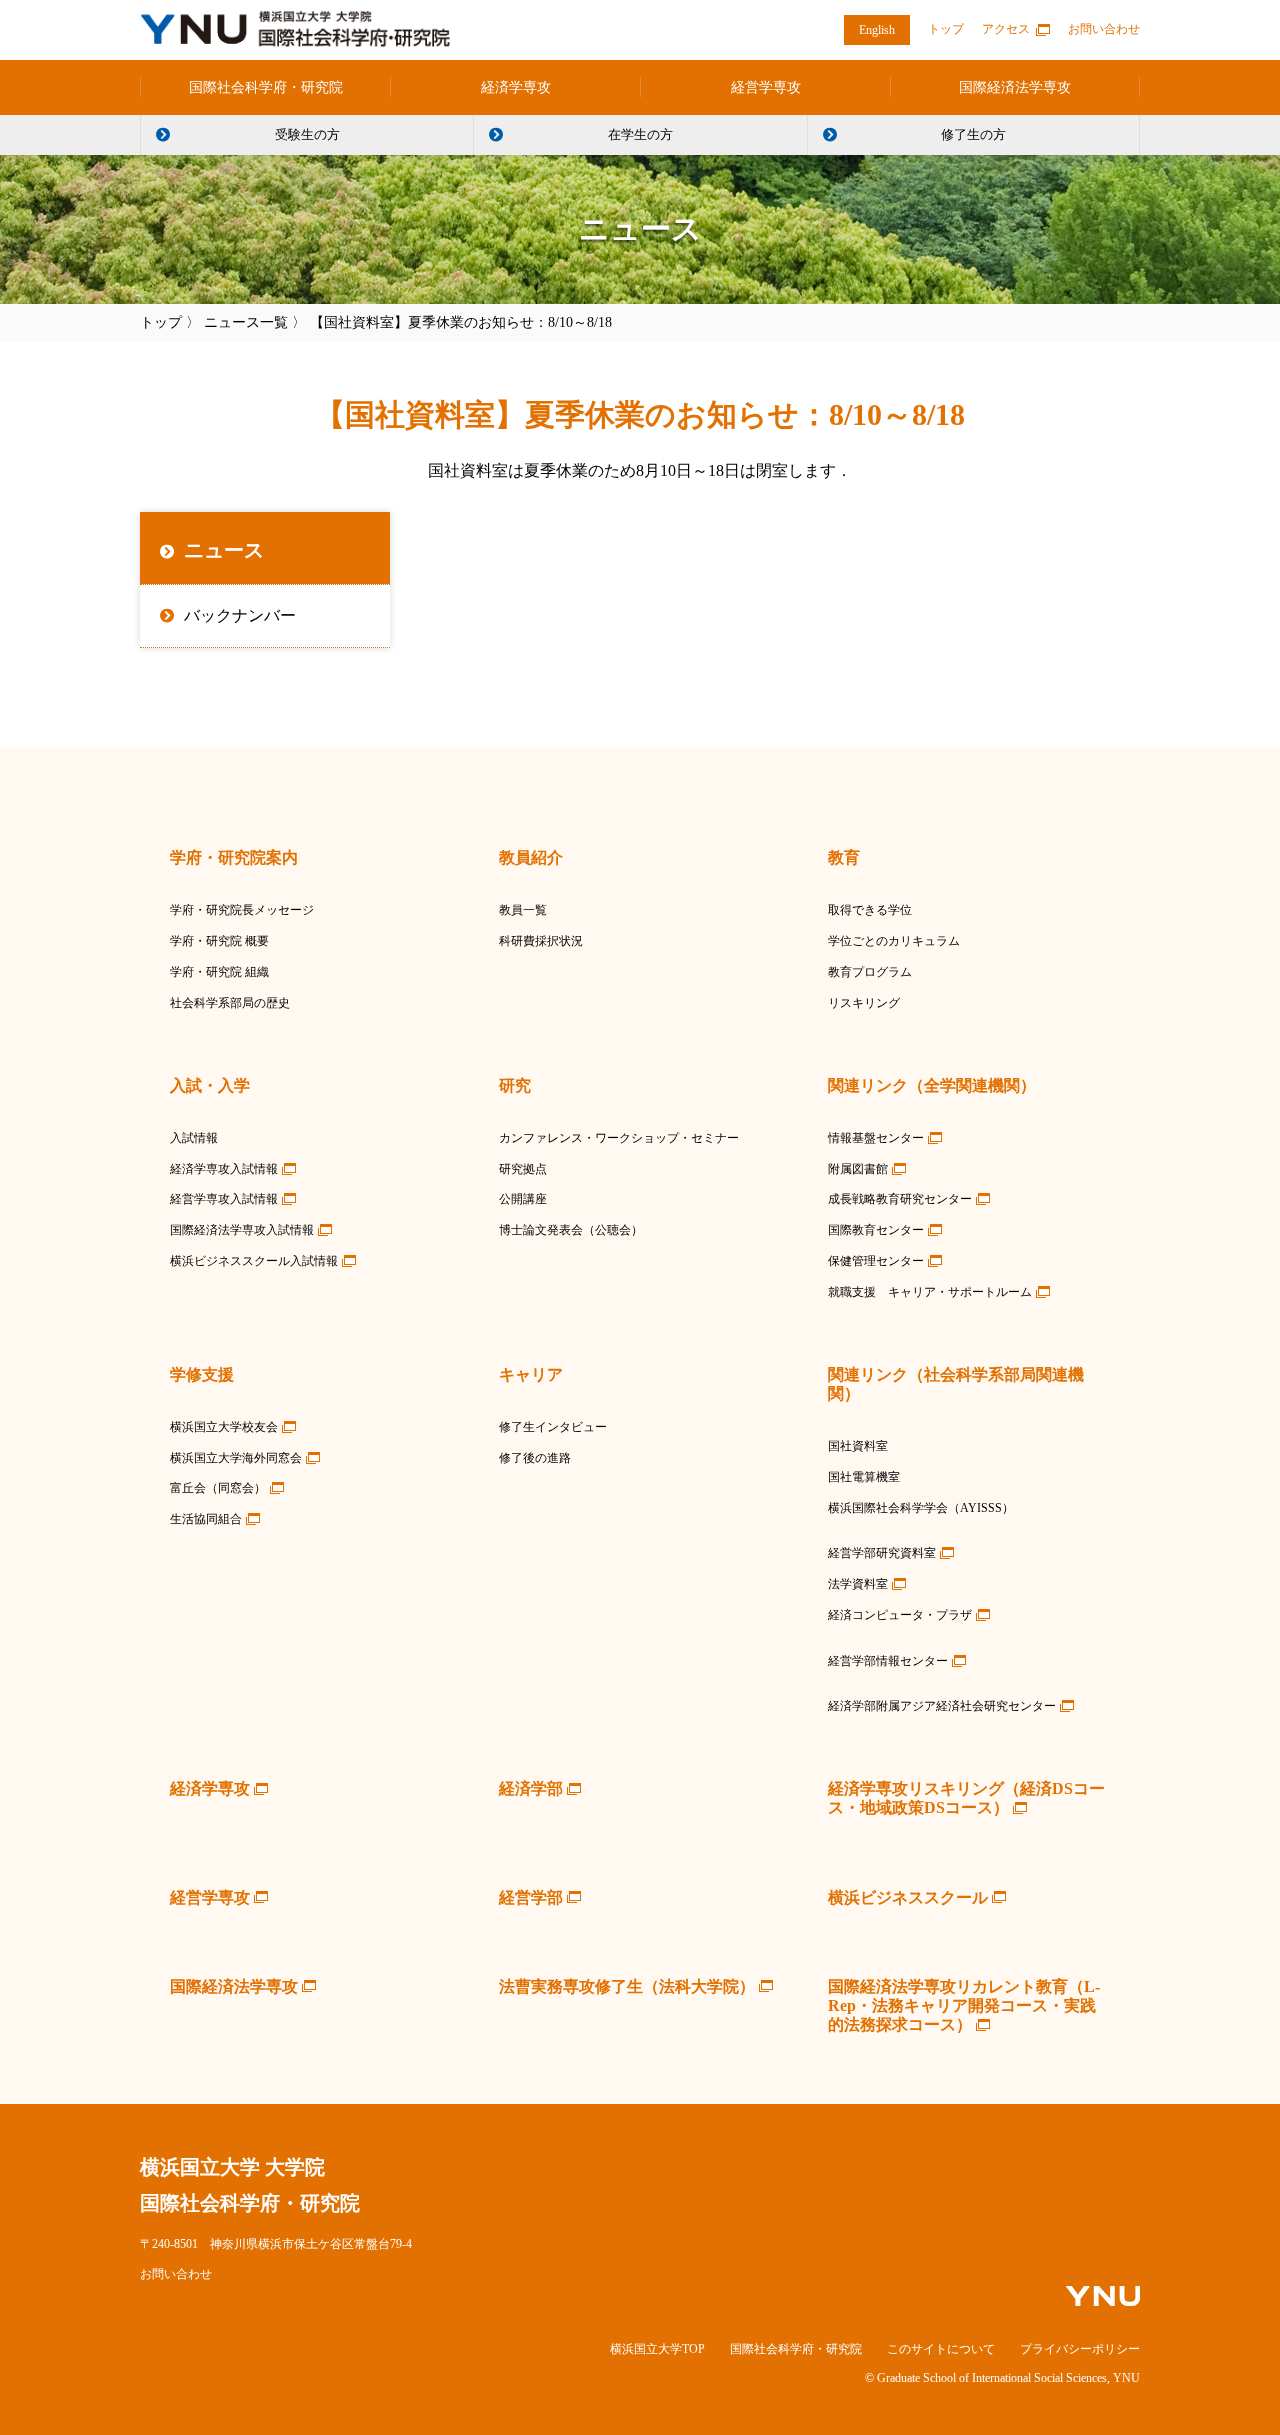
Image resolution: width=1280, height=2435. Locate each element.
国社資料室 (858, 1446)
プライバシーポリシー (1080, 2349)
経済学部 (531, 1788)
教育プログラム (870, 972)
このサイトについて (941, 2349)
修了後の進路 (535, 1458)
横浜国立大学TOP (657, 2349)
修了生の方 (973, 134)
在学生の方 (640, 134)
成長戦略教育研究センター (900, 1199)
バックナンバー (240, 615)
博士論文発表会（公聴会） (571, 1230)
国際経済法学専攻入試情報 (242, 1230)
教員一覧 (523, 910)
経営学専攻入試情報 (224, 1199)
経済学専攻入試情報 (224, 1169)
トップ (946, 29)
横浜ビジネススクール (908, 1897)
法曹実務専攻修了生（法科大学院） (627, 1986)
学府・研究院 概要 (219, 941)
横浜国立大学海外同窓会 (236, 1458)
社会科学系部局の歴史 (230, 1003)
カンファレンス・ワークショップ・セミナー (619, 1138)
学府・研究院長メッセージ (242, 910)
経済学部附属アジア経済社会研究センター (942, 1706)
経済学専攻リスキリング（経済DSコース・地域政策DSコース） (966, 1798)
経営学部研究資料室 (882, 1553)
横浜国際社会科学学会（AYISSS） (921, 1508)
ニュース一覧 (246, 322)
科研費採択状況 (541, 941)
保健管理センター (876, 1261)
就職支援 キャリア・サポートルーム (930, 1292)
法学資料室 (858, 1584)
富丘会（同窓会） (218, 1488)
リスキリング (864, 1003)
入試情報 (194, 1138)
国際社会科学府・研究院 (266, 87)
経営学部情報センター (888, 1661)
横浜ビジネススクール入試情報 (254, 1261)
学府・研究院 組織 (219, 972)
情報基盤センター (876, 1138)
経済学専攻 (516, 87)
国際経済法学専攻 (1015, 87)
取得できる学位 (870, 910)
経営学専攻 (766, 87)
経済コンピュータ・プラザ (900, 1615)
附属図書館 (858, 1169)
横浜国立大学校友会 (224, 1427)
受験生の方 (307, 134)
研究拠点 (523, 1169)
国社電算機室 (864, 1477)
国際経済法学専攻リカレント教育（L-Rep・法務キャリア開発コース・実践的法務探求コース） (964, 2005)
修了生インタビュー (553, 1427)
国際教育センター (876, 1230)
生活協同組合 (206, 1519)
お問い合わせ (1104, 29)
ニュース (224, 550)
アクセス (1006, 29)
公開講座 (523, 1199)
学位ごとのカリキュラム (894, 941)
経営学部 (531, 1897)
